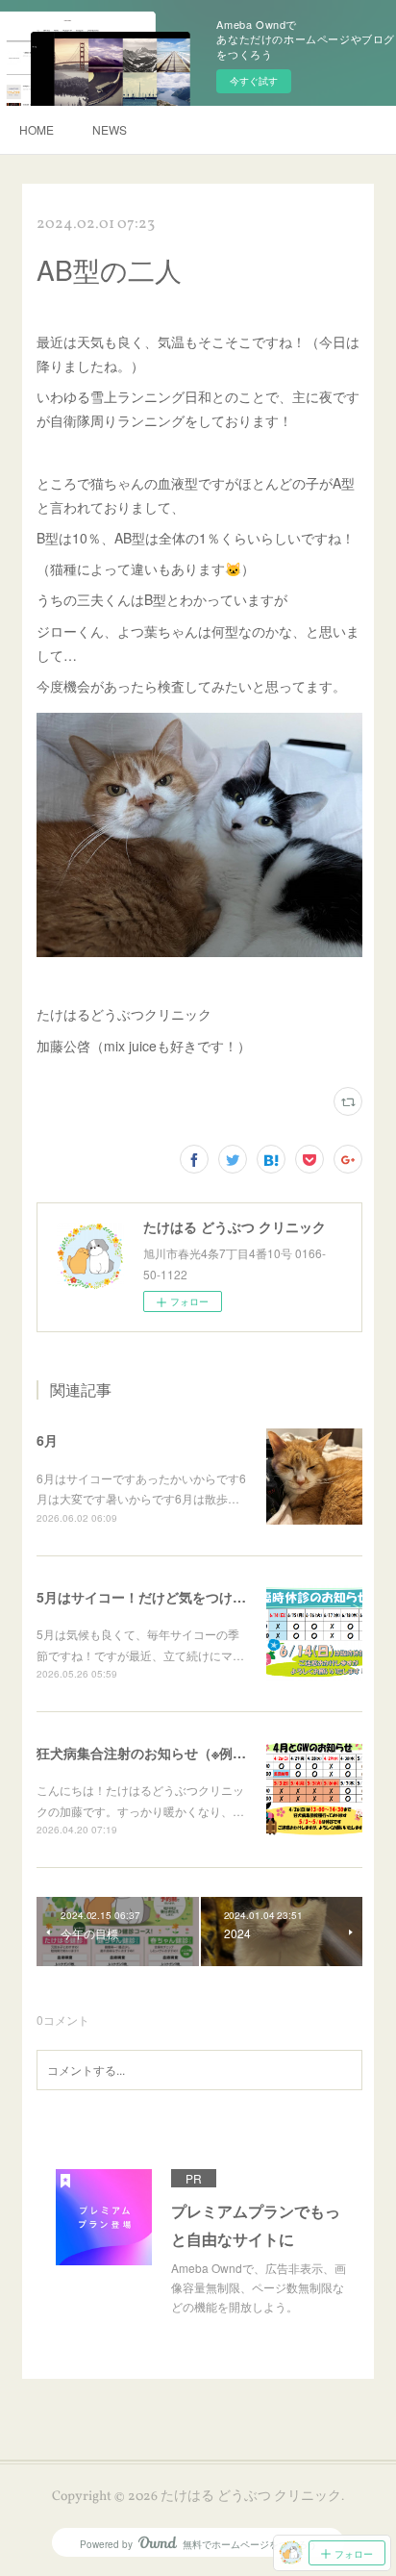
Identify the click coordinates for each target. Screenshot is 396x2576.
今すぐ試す (254, 81)
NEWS (110, 129)
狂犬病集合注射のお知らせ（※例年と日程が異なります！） (215, 1753)
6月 (47, 1440)
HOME (37, 129)
